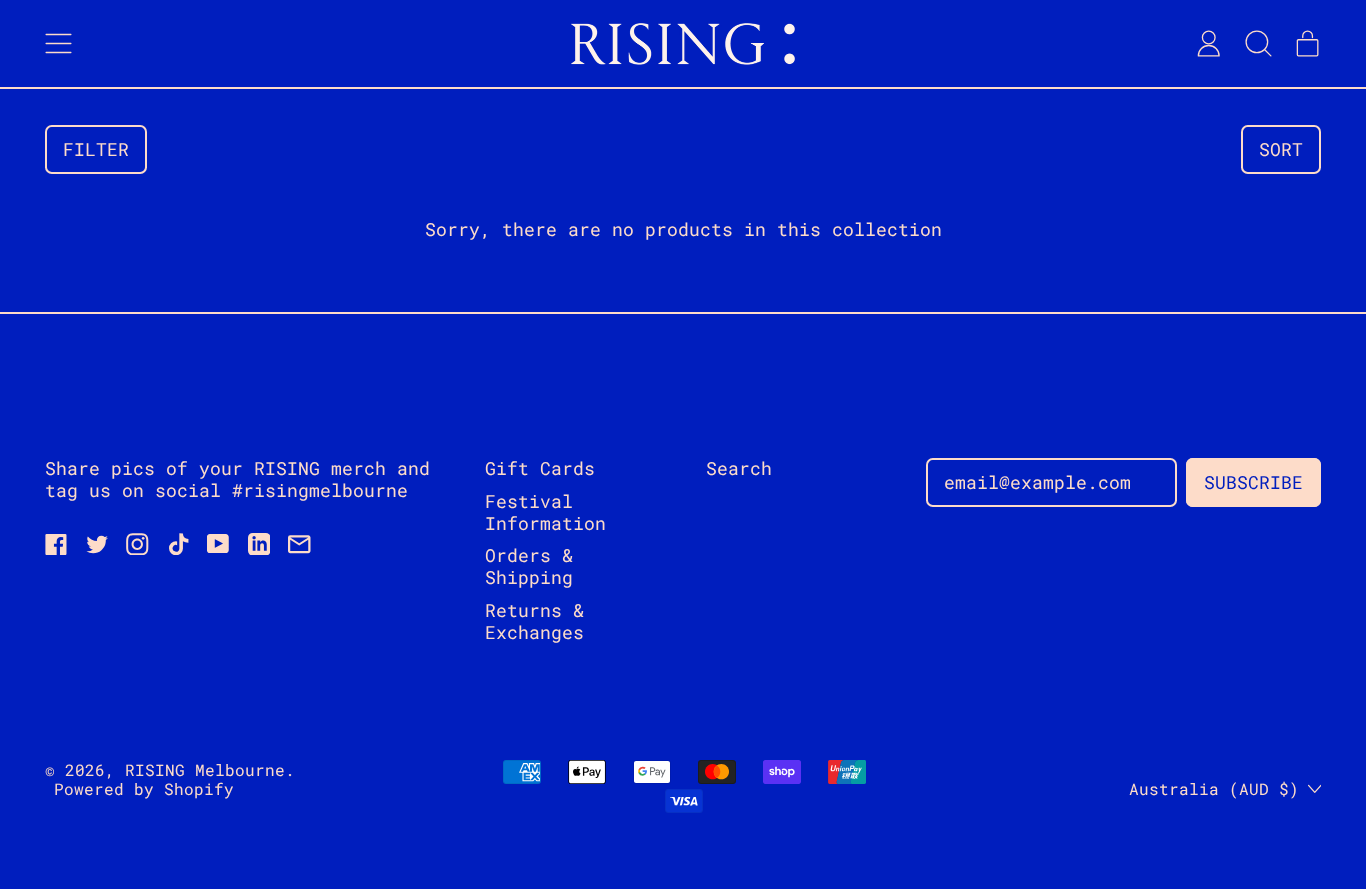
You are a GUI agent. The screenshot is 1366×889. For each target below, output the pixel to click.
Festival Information (545, 512)
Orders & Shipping (529, 566)
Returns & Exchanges (534, 621)
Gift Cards (540, 468)
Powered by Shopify (144, 788)
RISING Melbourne (205, 769)
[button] (1258, 44)
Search (739, 468)
